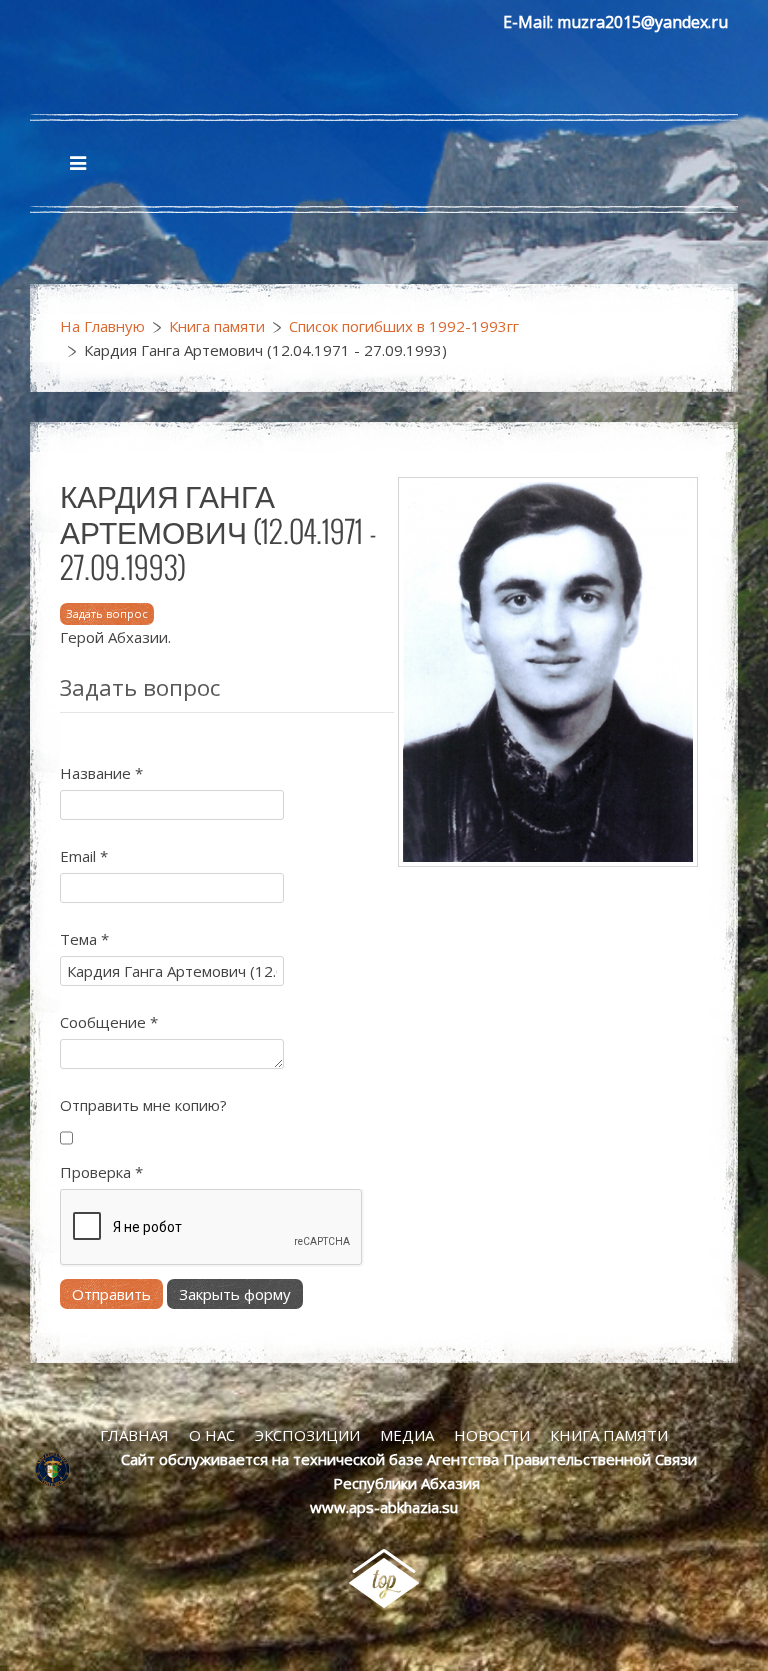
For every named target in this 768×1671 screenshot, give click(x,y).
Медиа (407, 1435)
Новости (492, 1435)
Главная (134, 1435)
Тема (84, 939)
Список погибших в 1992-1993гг (404, 326)
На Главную (102, 326)
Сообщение (109, 1022)
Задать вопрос (107, 613)
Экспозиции (307, 1435)
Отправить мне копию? (143, 1105)
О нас (212, 1435)
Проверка (101, 1172)
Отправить (111, 1294)
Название (101, 773)
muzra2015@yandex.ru (642, 22)
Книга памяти (217, 326)
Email (84, 856)
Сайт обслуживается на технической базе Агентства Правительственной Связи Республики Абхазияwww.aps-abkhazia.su (409, 1483)
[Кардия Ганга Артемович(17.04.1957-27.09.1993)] (548, 670)
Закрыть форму (235, 1294)
